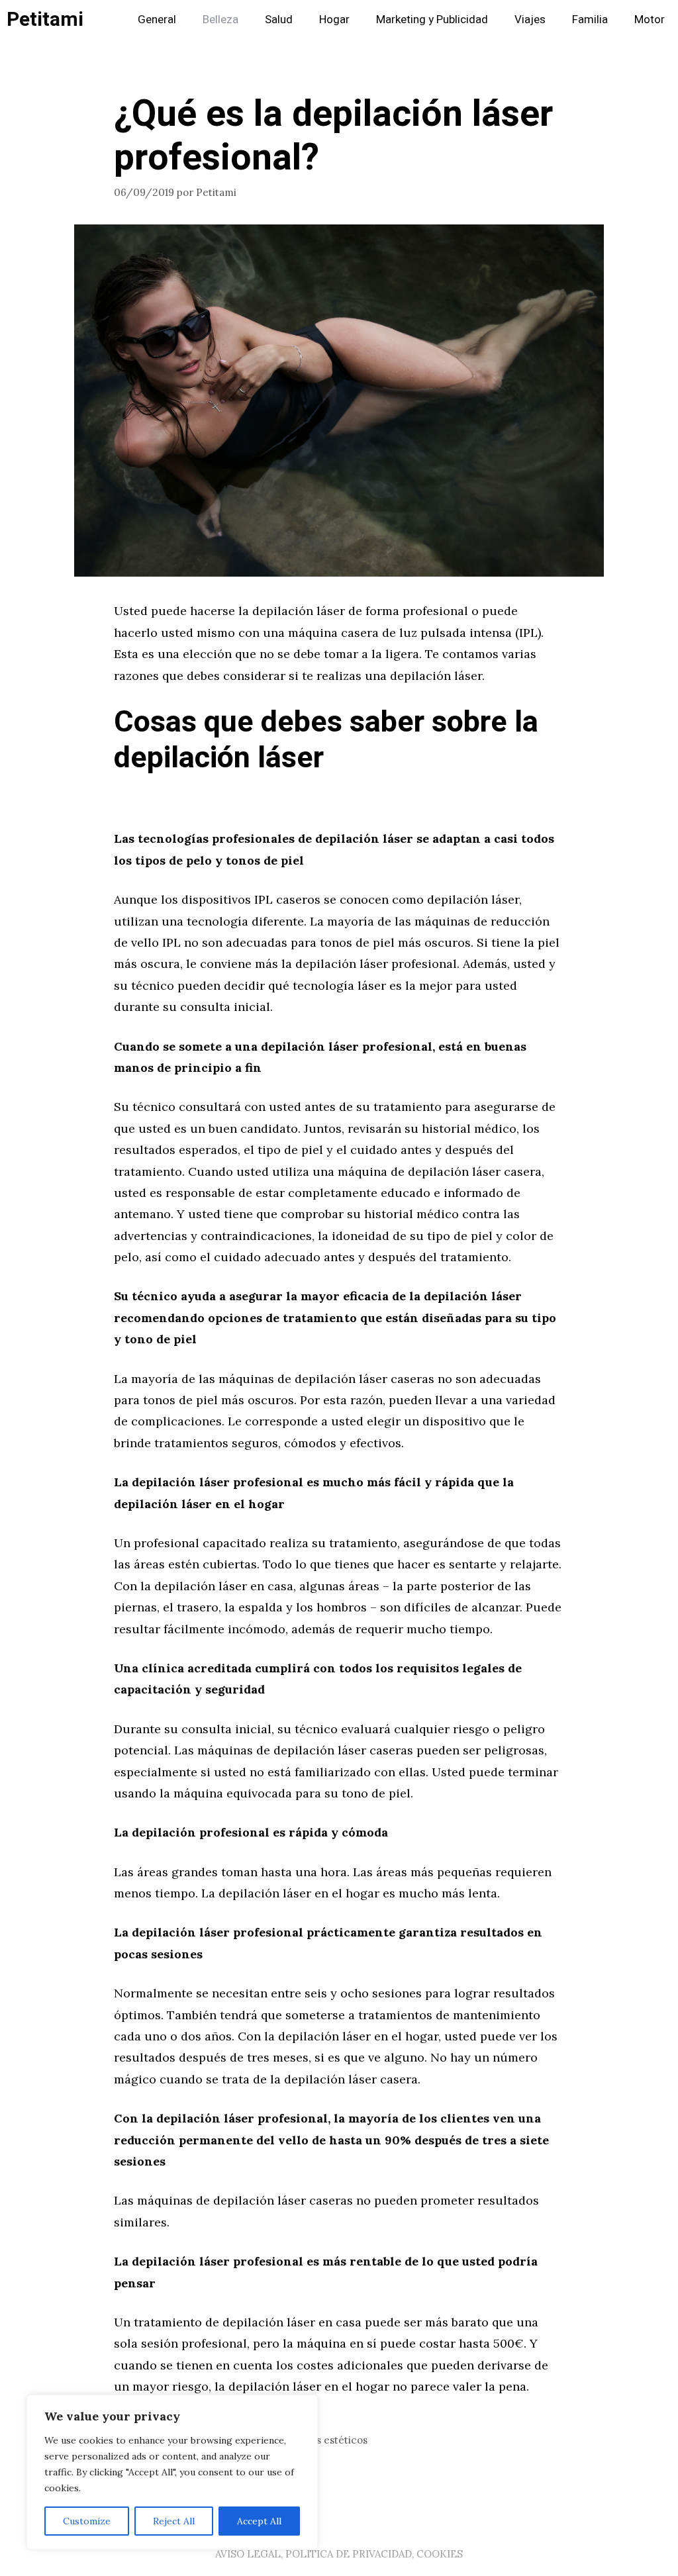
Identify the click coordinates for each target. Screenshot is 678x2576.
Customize (87, 2521)
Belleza (220, 20)
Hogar (334, 20)
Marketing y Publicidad (432, 20)
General (157, 20)
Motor (650, 20)
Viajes (530, 20)
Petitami (45, 20)
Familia (590, 20)
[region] (172, 2472)
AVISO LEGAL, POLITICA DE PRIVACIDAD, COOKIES (339, 2554)
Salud (279, 20)
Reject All (174, 2521)
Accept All (259, 2521)
